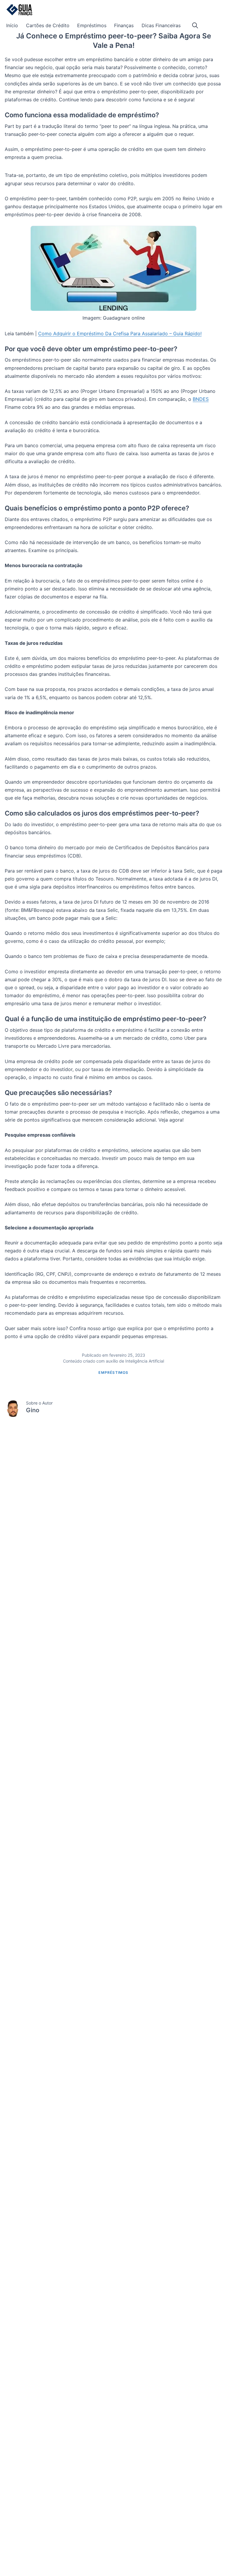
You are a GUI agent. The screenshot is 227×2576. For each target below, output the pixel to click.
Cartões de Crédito (48, 25)
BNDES (201, 399)
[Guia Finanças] (19, 10)
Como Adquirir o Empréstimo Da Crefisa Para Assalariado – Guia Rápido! (120, 333)
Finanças (124, 25)
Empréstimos (92, 25)
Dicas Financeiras (161, 25)
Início (12, 25)
